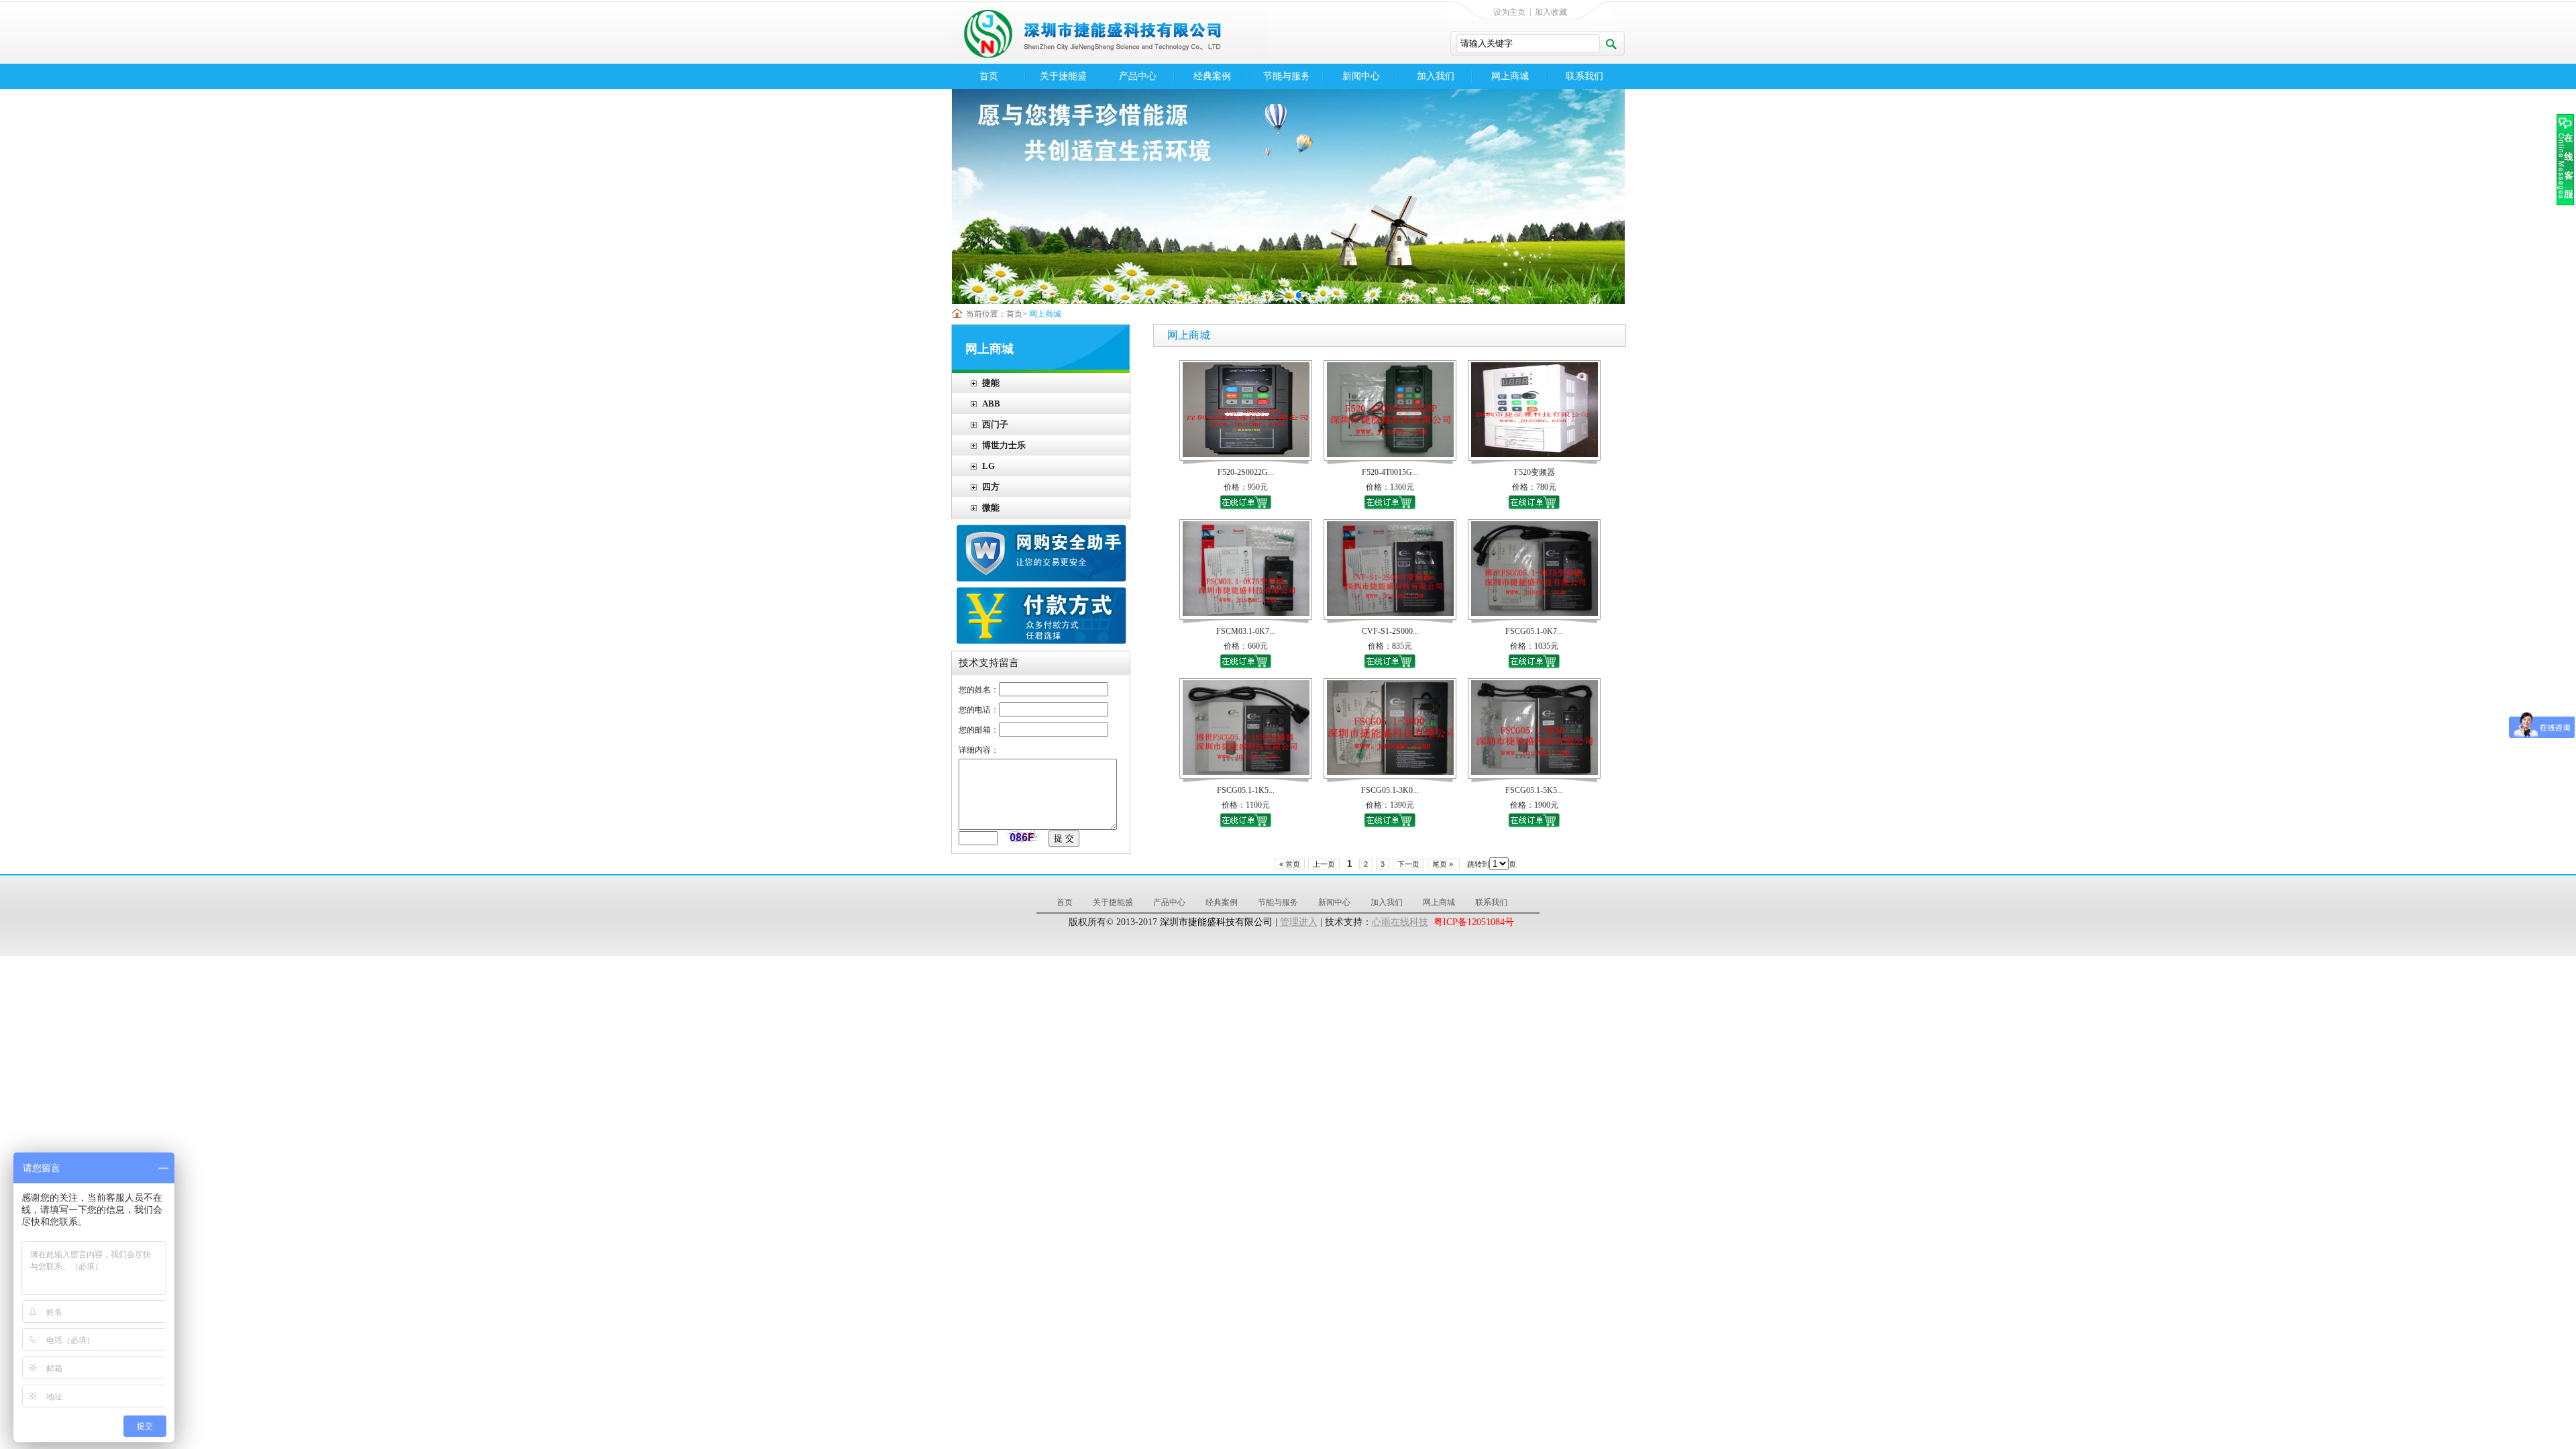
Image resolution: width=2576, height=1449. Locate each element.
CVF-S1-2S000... (1390, 631)
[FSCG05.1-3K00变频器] (1390, 772)
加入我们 (1436, 76)
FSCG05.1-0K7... (1534, 631)
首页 (989, 76)
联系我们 (1585, 76)
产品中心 (1138, 76)
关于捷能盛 (1063, 76)
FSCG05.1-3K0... (1390, 790)
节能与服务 (1287, 76)
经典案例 (1212, 76)
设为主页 (1509, 12)
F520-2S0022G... (1246, 472)
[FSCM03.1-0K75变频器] (1246, 613)
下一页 (1408, 864)
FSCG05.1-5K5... (1534, 790)
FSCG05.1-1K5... (1246, 790)
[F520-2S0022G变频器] (1246, 454)
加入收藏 (1551, 12)
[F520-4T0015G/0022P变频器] (1390, 454)
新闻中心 (1361, 76)
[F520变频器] (1535, 454)
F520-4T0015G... (1390, 472)
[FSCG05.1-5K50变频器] (1535, 772)
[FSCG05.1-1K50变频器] (1246, 772)
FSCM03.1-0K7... (1246, 631)
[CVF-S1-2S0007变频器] (1390, 613)
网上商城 (1510, 76)
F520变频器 (1535, 472)
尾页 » (1444, 864)
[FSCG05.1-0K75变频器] (1535, 613)
